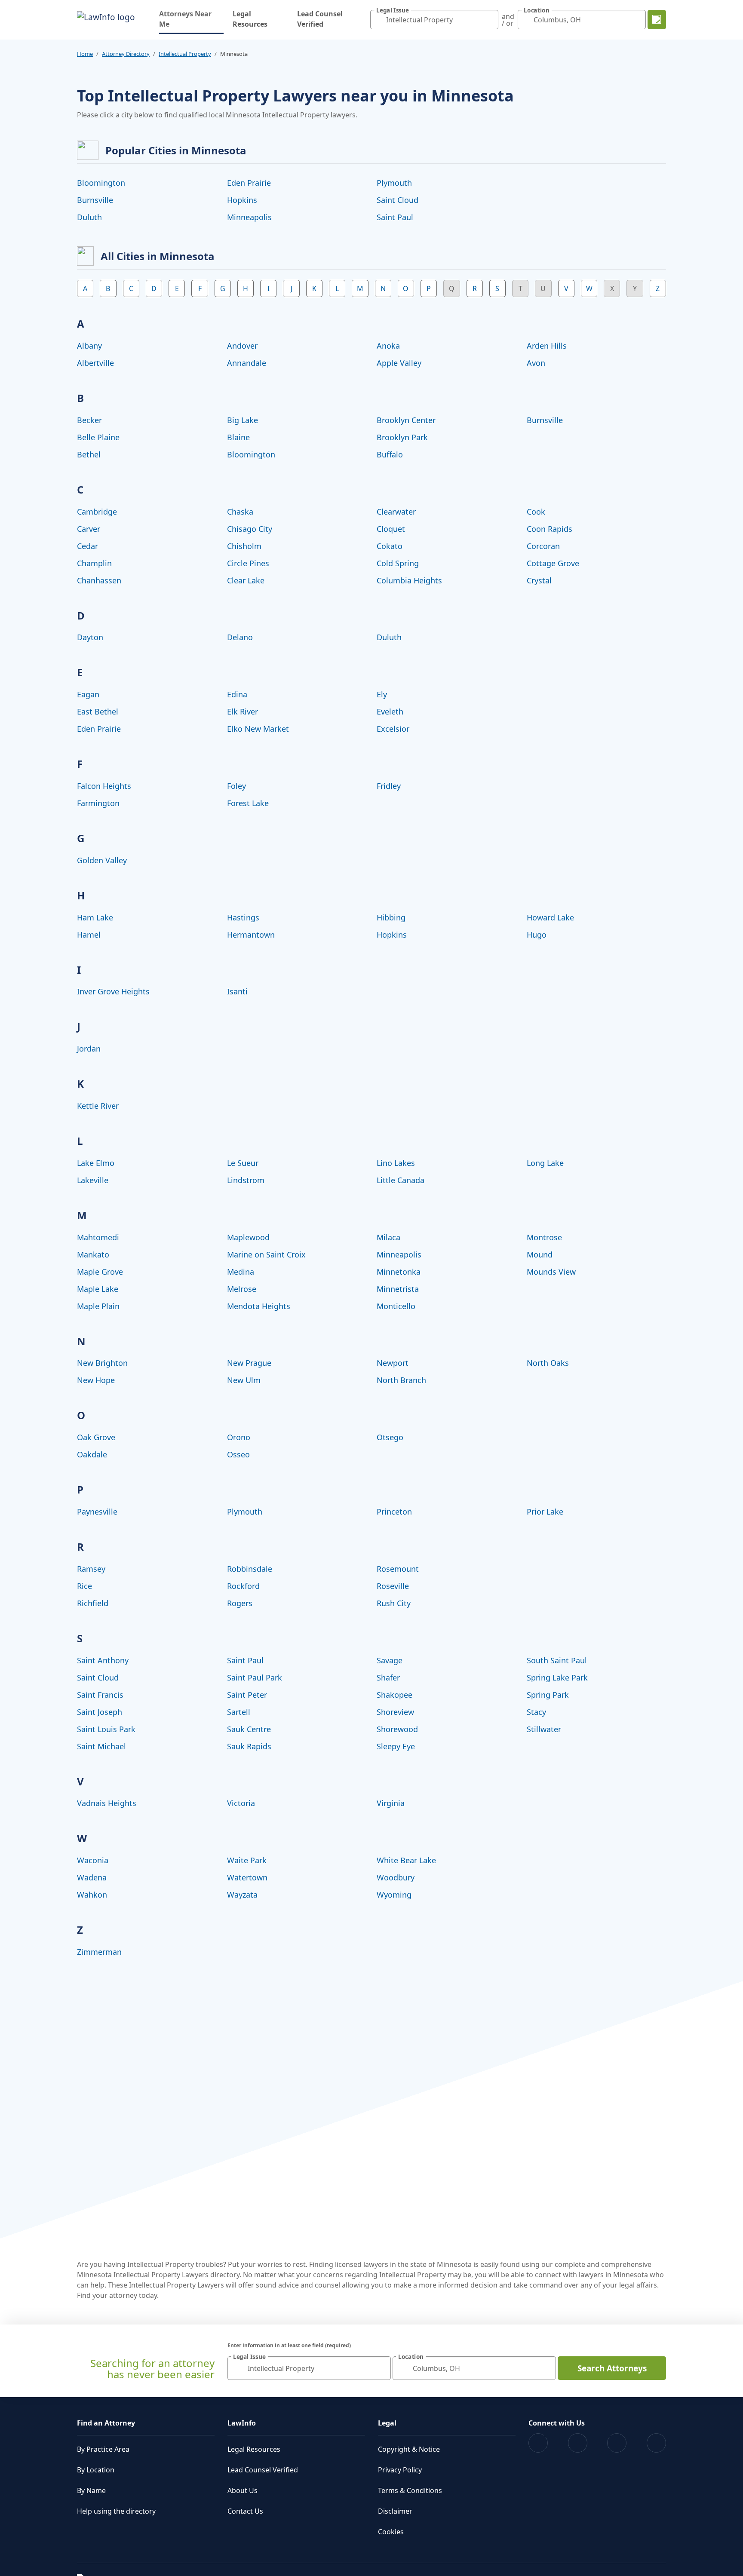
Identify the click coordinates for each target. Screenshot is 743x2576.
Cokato (390, 546)
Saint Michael (101, 1746)
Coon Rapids (550, 529)
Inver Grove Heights (113, 991)
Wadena (92, 1877)
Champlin (94, 563)
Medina (241, 1272)
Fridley (389, 786)
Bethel (89, 454)
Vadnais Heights (107, 1803)
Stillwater (544, 1729)
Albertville (95, 363)
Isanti (237, 991)
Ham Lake (95, 917)
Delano (240, 637)
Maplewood (248, 1237)
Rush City (394, 1603)
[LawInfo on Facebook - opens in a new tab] (538, 2443)
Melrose (242, 1289)
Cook (536, 512)
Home (85, 54)
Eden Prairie (249, 183)
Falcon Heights (104, 786)
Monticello (396, 1306)
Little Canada (401, 1180)
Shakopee (395, 1695)
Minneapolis (249, 217)
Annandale (247, 363)
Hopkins (242, 200)
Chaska (240, 512)
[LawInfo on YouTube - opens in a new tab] (617, 2443)
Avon (536, 363)
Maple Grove (100, 1272)
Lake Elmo (96, 1163)
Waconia (93, 1860)
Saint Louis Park (106, 1729)
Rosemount (398, 1569)
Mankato (93, 1254)
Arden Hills (547, 346)
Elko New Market (258, 729)
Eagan (88, 694)
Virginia (391, 1803)
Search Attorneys (612, 2368)
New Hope (96, 1380)
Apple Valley (399, 363)
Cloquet (391, 529)
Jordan (89, 1049)
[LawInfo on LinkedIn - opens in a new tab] (656, 2443)
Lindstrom (246, 1180)
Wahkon (92, 1895)
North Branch (401, 1380)
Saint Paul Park (255, 1677)
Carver (89, 529)
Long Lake (545, 1163)
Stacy (536, 1712)
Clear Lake (246, 580)
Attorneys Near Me (191, 19)
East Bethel (98, 711)
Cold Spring (398, 563)
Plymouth (394, 183)
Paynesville (97, 1512)
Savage (390, 1660)
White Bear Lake (406, 1860)
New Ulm (244, 1380)
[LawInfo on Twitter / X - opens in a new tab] (578, 2443)
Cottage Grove (553, 563)
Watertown (247, 1877)
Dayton (90, 637)
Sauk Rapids (249, 1746)
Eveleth (390, 711)
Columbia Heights (409, 580)
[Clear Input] (490, 20)
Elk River (243, 711)
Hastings (243, 917)
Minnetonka (399, 1272)
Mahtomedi (98, 1237)
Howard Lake (550, 917)
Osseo (238, 1454)
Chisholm (244, 546)
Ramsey (91, 1569)
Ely (382, 694)
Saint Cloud (398, 200)
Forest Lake (248, 803)
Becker (89, 420)
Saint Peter (247, 1695)
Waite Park (247, 1860)
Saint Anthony (103, 1660)
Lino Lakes (396, 1163)
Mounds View (551, 1272)
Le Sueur (243, 1163)
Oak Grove (96, 1437)
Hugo (537, 935)
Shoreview (395, 1712)
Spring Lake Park (557, 1677)
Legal (387, 2423)
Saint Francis (100, 1695)
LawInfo (242, 2423)
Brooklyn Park (402, 437)
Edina (237, 694)
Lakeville (93, 1180)
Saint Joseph (100, 1712)
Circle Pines (248, 563)
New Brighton (102, 1363)
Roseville (393, 1586)
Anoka (388, 346)
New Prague (249, 1363)
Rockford (243, 1586)
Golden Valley (102, 860)
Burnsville (95, 200)
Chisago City (250, 529)
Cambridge (97, 512)
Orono (239, 1437)
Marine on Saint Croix (266, 1254)
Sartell (239, 1712)
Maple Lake (98, 1289)
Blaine (238, 437)
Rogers (240, 1603)
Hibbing (391, 917)
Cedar (88, 546)
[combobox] (434, 20)
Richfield (93, 1603)
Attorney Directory (126, 54)
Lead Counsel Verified (320, 19)
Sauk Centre (249, 1729)
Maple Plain (98, 1306)
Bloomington (101, 183)
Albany (89, 346)
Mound (540, 1254)
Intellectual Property (185, 54)
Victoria (241, 1803)
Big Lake (243, 420)
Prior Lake (545, 1512)
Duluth (89, 217)
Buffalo (390, 454)
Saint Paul (395, 217)
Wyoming (394, 1895)
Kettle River (98, 1106)
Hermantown (251, 935)
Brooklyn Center (406, 420)
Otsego (390, 1437)
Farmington (98, 803)
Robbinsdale (250, 1569)
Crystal (539, 580)
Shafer (388, 1677)
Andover (242, 346)
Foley (236, 786)
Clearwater (396, 512)
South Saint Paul (557, 1660)
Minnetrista (398, 1289)
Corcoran (543, 546)
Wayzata (242, 1895)
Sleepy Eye (396, 1746)
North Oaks (548, 1363)
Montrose (544, 1237)
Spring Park (548, 1695)
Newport (393, 1363)
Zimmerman (99, 1952)
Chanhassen (99, 580)
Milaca (388, 1237)
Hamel (89, 935)
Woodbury (396, 1877)
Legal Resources (250, 19)
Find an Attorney (106, 2423)
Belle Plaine (98, 437)
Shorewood (397, 1729)
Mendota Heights (259, 1306)
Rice (84, 1586)
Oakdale (92, 1454)
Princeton (394, 1512)
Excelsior (393, 729)
